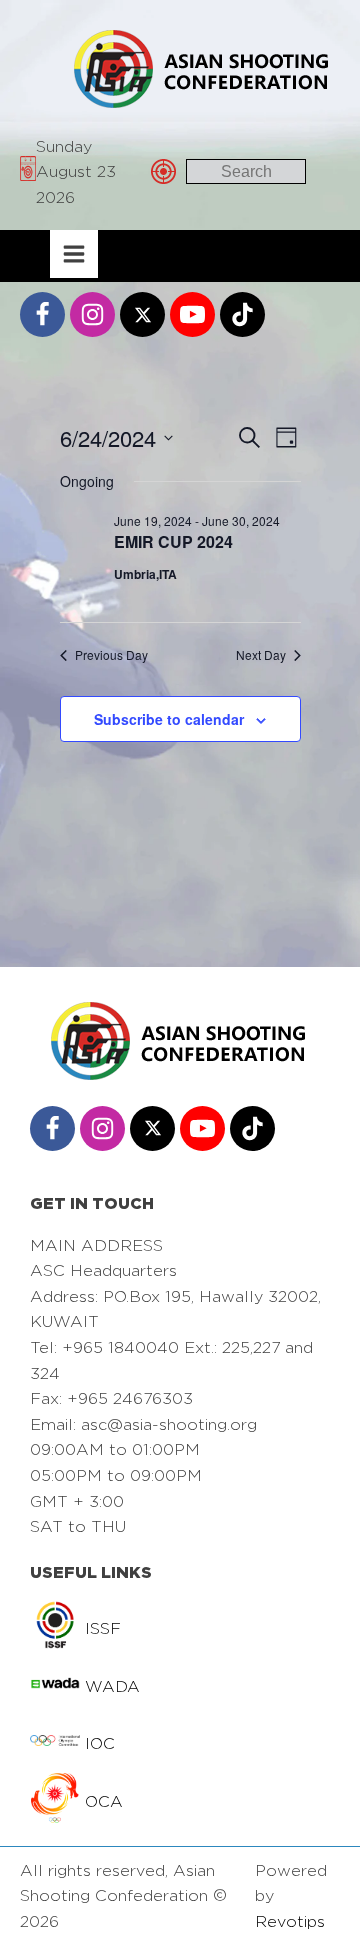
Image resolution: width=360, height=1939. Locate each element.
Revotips (290, 1921)
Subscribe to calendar (169, 719)
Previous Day (111, 655)
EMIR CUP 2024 (173, 541)
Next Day (261, 655)
